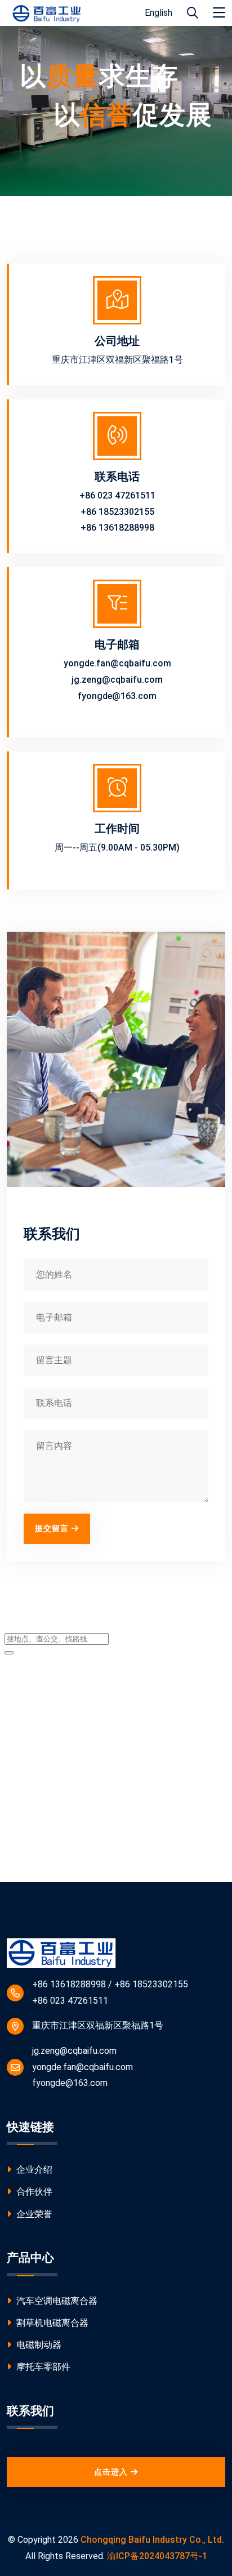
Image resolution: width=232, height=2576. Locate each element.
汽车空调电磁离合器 (56, 2301)
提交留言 (52, 1528)
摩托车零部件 (42, 2367)
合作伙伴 (33, 2192)
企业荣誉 (33, 2214)
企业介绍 (33, 2170)
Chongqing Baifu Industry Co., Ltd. (152, 2540)
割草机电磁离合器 (51, 2323)
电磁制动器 (38, 2345)
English (159, 13)
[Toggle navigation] (219, 13)
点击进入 (111, 2472)
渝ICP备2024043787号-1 (157, 2556)
